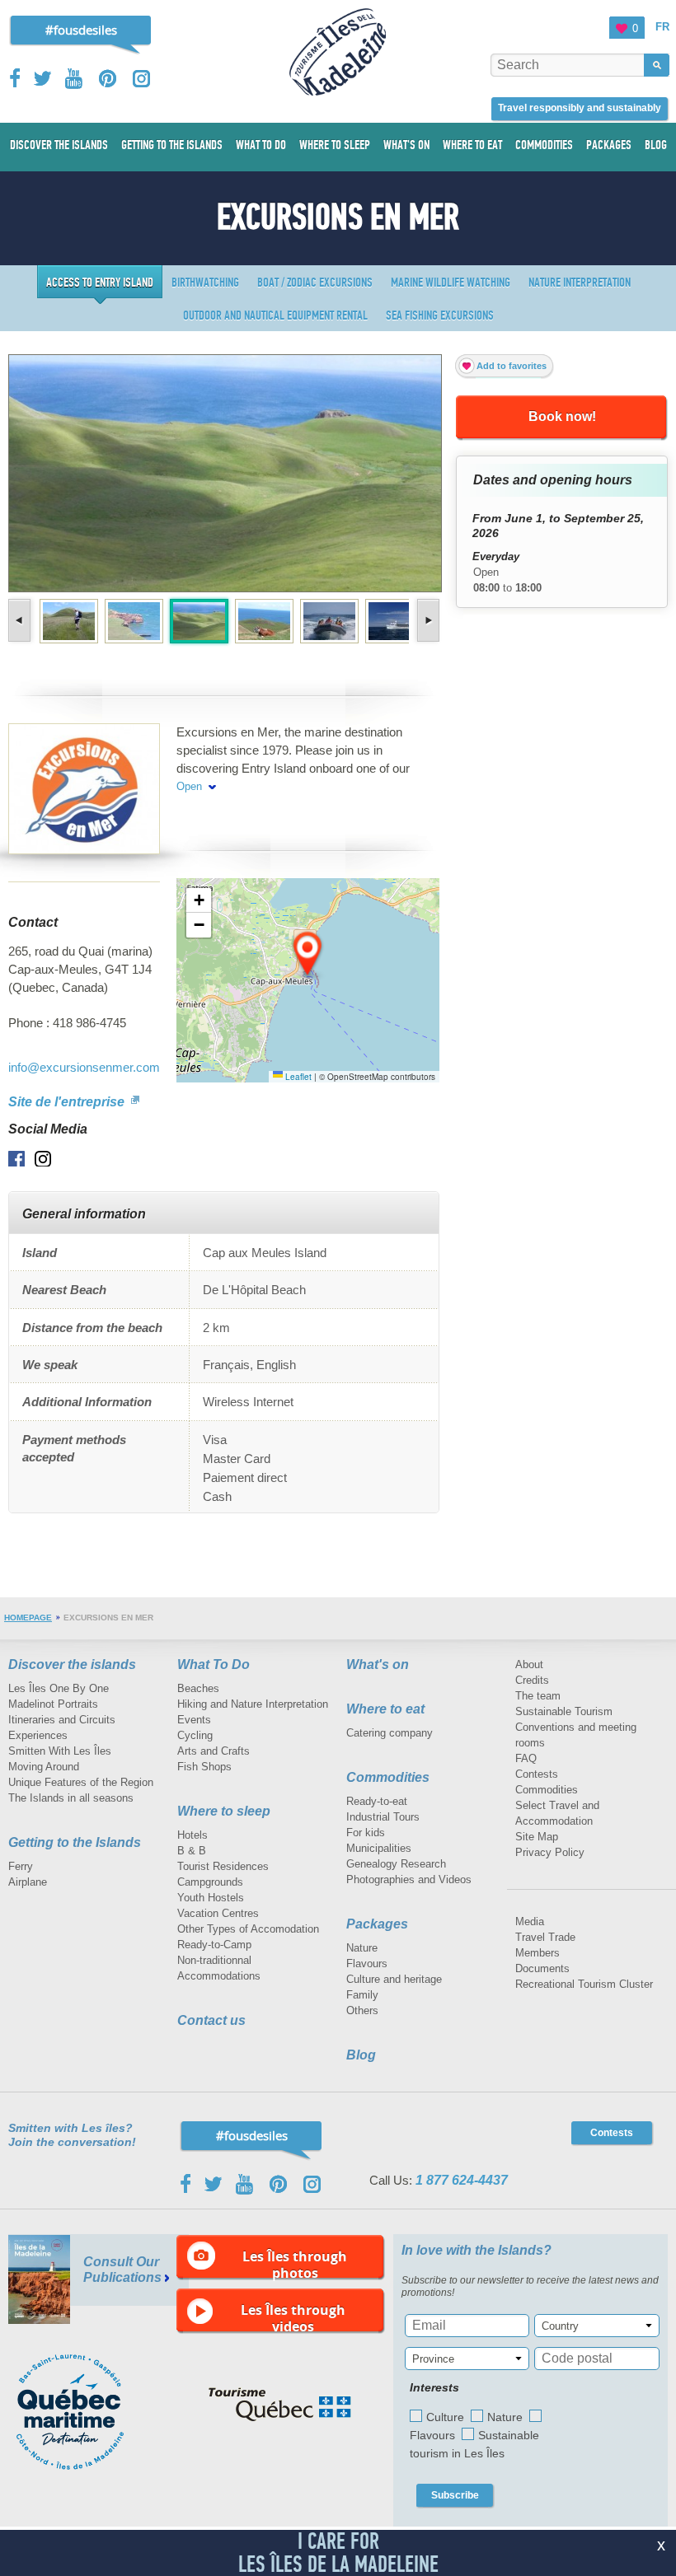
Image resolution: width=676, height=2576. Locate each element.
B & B (192, 1851)
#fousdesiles (81, 30)
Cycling (195, 1735)
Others (362, 2010)
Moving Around (44, 1767)
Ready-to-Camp (214, 1945)
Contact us (211, 2020)
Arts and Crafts (214, 1751)
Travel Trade (545, 1937)
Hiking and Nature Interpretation (253, 1704)
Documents (542, 1968)
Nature (362, 1948)
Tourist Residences (223, 1866)
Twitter (43, 78)
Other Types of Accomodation (248, 1929)
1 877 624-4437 (462, 2180)
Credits (532, 1680)
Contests (537, 1774)
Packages (377, 1924)
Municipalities (379, 1848)
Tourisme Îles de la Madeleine (338, 52)
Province (433, 2359)
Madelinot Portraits (53, 1704)
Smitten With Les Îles (60, 1751)
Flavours (367, 1964)
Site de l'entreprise (68, 1102)
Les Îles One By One (59, 1688)
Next (427, 620)
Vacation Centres (218, 1913)
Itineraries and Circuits (62, 1720)
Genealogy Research (396, 1864)
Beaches (198, 1688)
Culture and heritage (394, 1979)
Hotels (192, 1835)
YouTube (75, 79)
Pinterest (108, 79)
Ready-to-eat (377, 1801)
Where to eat (385, 1709)
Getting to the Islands (75, 1842)
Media (530, 1921)
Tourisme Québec (280, 2405)
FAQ (526, 1758)
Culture (445, 2417)
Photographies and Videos (409, 1879)
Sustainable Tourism (564, 1711)
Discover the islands (72, 1664)
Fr (662, 27)
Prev (21, 620)
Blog (361, 2055)
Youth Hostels (211, 1898)
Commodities (388, 1777)
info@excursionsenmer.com (84, 1067)
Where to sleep (224, 1811)
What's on (378, 1664)
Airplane (28, 1882)
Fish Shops (204, 1767)
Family (362, 1995)
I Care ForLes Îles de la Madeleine (338, 2553)
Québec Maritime (87, 2412)
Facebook (16, 78)
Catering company (390, 1733)
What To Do (214, 1664)
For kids (366, 1833)
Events (194, 1720)
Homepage (28, 1618)
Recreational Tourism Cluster (584, 1984)
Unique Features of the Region (81, 1782)
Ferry (21, 1866)
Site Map (537, 1837)
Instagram (141, 79)
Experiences (38, 1735)
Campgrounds (210, 1882)
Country (560, 2326)
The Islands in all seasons (71, 1798)
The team (538, 1696)
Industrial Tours (383, 1817)
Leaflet (297, 1077)
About (529, 1664)
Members (538, 1953)
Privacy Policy (550, 1852)
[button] (308, 955)
